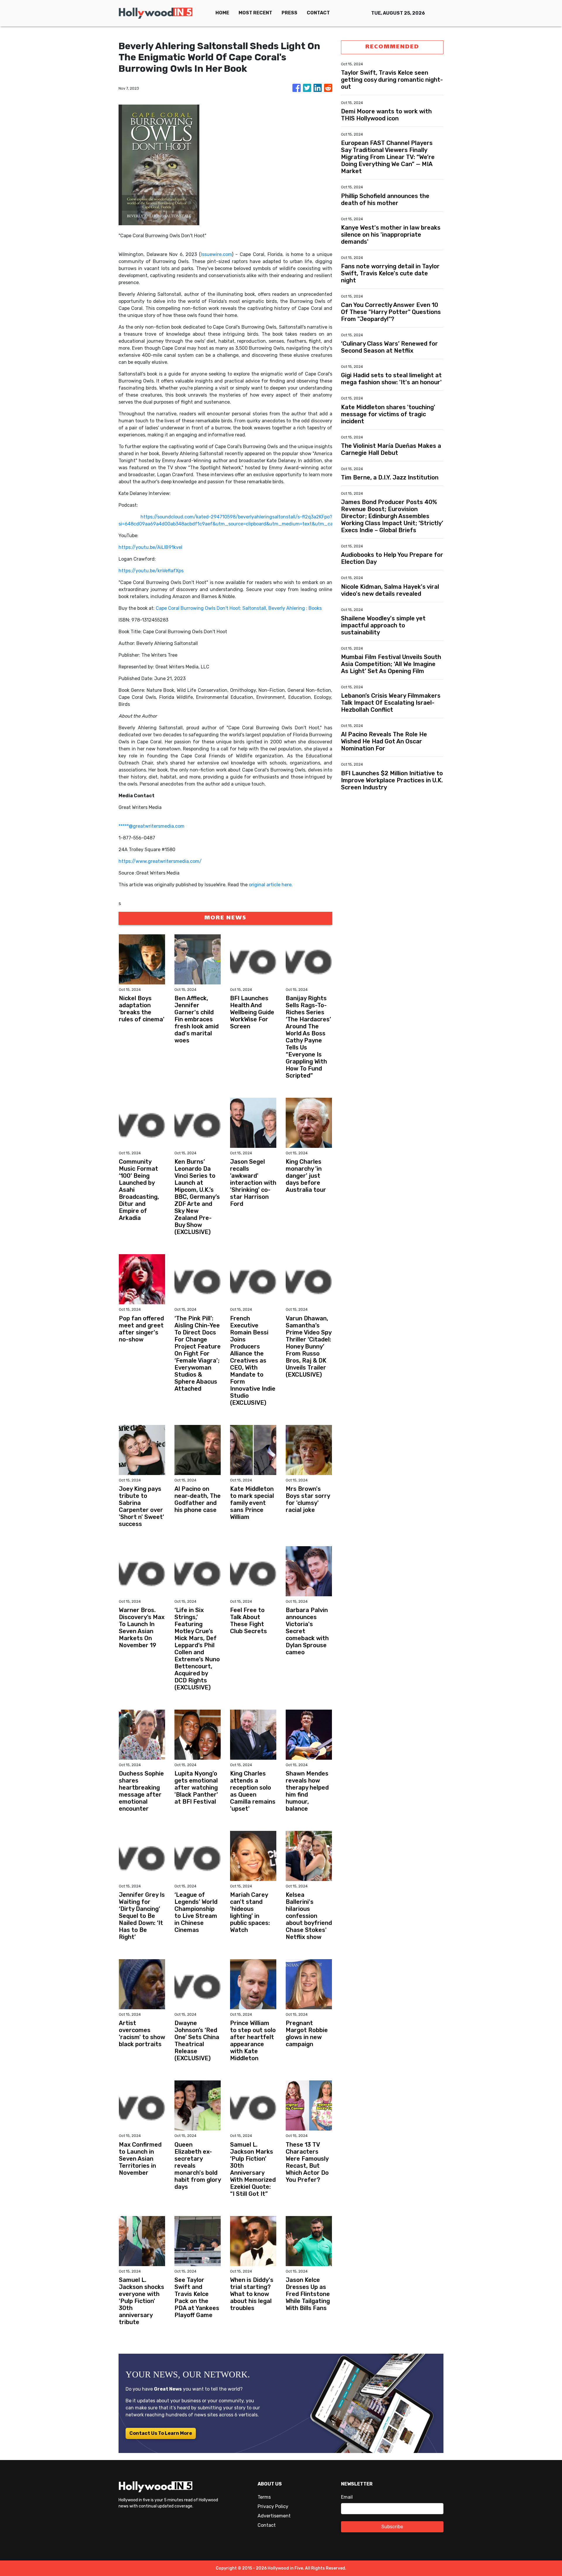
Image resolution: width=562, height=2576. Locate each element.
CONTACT (318, 13)
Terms (264, 2497)
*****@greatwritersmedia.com (151, 826)
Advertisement (274, 2516)
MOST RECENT (255, 13)
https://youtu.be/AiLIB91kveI (150, 547)
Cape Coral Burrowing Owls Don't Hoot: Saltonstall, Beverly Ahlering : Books (239, 608)
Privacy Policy (273, 2506)
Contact (267, 2525)
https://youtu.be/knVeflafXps (151, 571)
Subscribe (392, 2527)
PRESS (289, 13)
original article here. (271, 885)
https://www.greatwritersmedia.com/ (160, 861)
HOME (222, 13)
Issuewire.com (216, 254)
